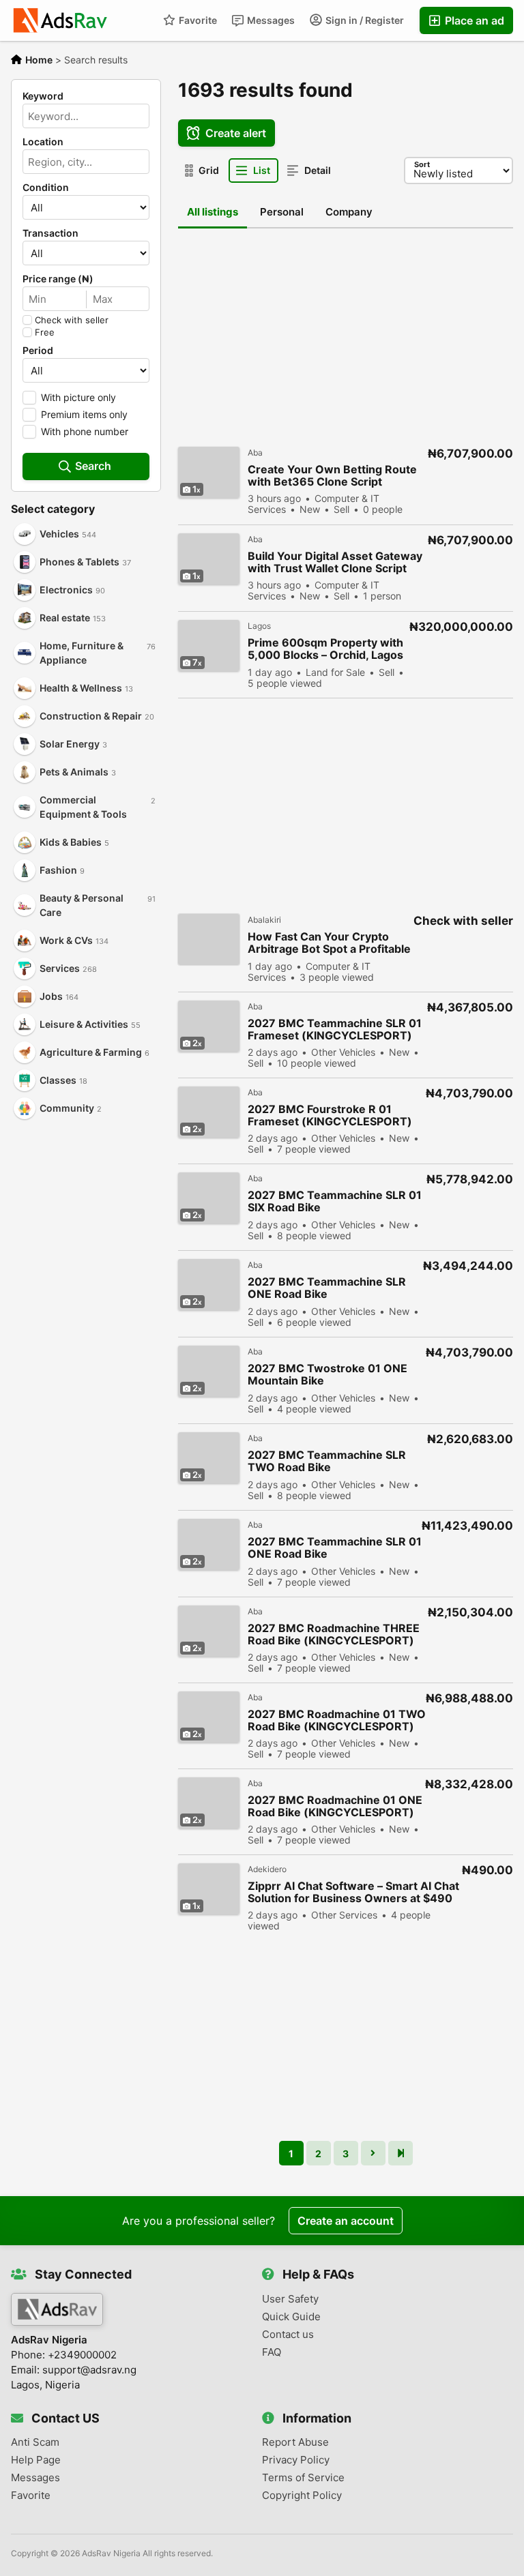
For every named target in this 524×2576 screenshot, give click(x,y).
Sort (422, 164)
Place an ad (473, 20)
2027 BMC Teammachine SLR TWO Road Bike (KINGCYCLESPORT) (327, 1461)
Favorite (197, 20)
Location (43, 142)
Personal (282, 212)
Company (349, 212)
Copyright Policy (302, 2496)
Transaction (50, 233)
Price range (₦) (58, 279)
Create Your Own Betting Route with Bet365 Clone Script (332, 475)
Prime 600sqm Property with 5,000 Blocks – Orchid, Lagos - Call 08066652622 (325, 649)
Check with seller (72, 320)
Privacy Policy (296, 2460)
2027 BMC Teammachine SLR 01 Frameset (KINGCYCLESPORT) (335, 1029)
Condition (46, 188)
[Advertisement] (86, 1201)
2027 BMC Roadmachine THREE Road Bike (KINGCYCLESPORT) (334, 1634)
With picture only (78, 397)
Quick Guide (291, 2317)
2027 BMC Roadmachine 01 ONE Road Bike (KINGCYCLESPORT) (335, 1806)
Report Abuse (295, 2442)
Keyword (43, 96)
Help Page (36, 2460)
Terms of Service (303, 2478)
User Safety (290, 2299)
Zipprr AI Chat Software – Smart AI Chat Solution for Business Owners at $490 (353, 1892)
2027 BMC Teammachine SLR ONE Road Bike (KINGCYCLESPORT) (327, 1288)
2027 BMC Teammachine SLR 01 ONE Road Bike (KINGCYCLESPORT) (335, 1548)
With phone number (85, 431)
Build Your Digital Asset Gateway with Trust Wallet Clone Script (335, 562)
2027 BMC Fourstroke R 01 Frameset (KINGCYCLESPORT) (330, 1115)
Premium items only (84, 414)
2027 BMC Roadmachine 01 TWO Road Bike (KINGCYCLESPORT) (337, 1720)
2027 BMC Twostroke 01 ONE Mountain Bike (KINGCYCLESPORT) (327, 1375)
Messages (270, 20)
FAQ (272, 2352)
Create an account (346, 2221)
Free (45, 332)
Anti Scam (35, 2442)
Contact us (288, 2335)
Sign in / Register (364, 20)
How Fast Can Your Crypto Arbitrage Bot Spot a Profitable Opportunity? (329, 943)
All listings (213, 212)
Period (38, 351)
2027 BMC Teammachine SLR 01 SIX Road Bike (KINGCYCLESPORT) (335, 1201)
